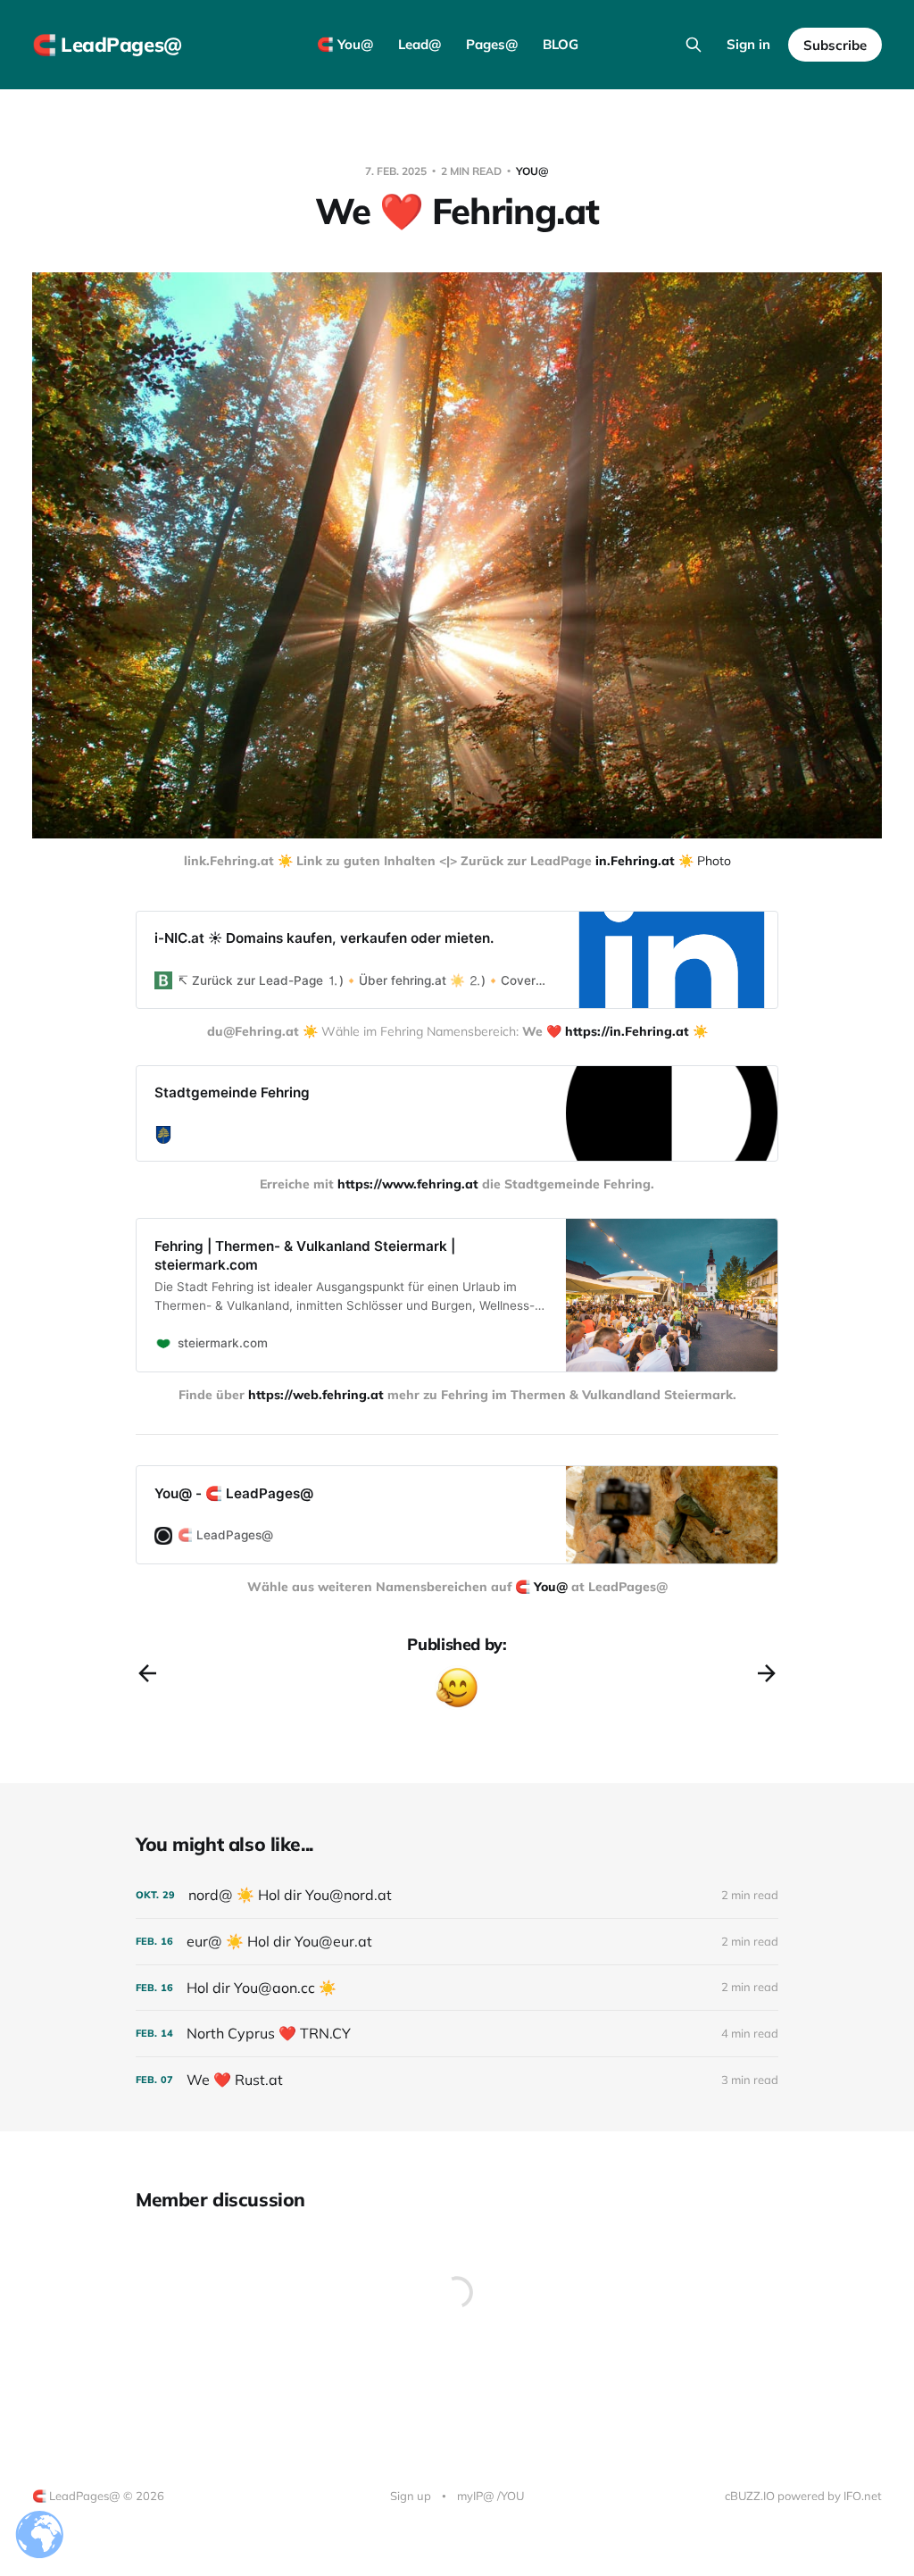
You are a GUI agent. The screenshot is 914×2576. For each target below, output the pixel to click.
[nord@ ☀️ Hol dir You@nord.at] (457, 1895)
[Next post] (767, 1673)
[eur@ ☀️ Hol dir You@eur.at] (457, 1942)
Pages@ (492, 44)
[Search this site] (694, 45)
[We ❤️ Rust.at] (457, 2080)
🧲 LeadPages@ (107, 45)
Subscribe (835, 45)
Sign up (411, 2496)
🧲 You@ (345, 44)
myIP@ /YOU (490, 2496)
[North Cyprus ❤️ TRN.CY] (457, 2034)
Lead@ (420, 44)
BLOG (561, 44)
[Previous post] (147, 1673)
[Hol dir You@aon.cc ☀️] (457, 1988)
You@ (532, 171)
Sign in (748, 44)
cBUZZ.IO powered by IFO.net (803, 2496)
